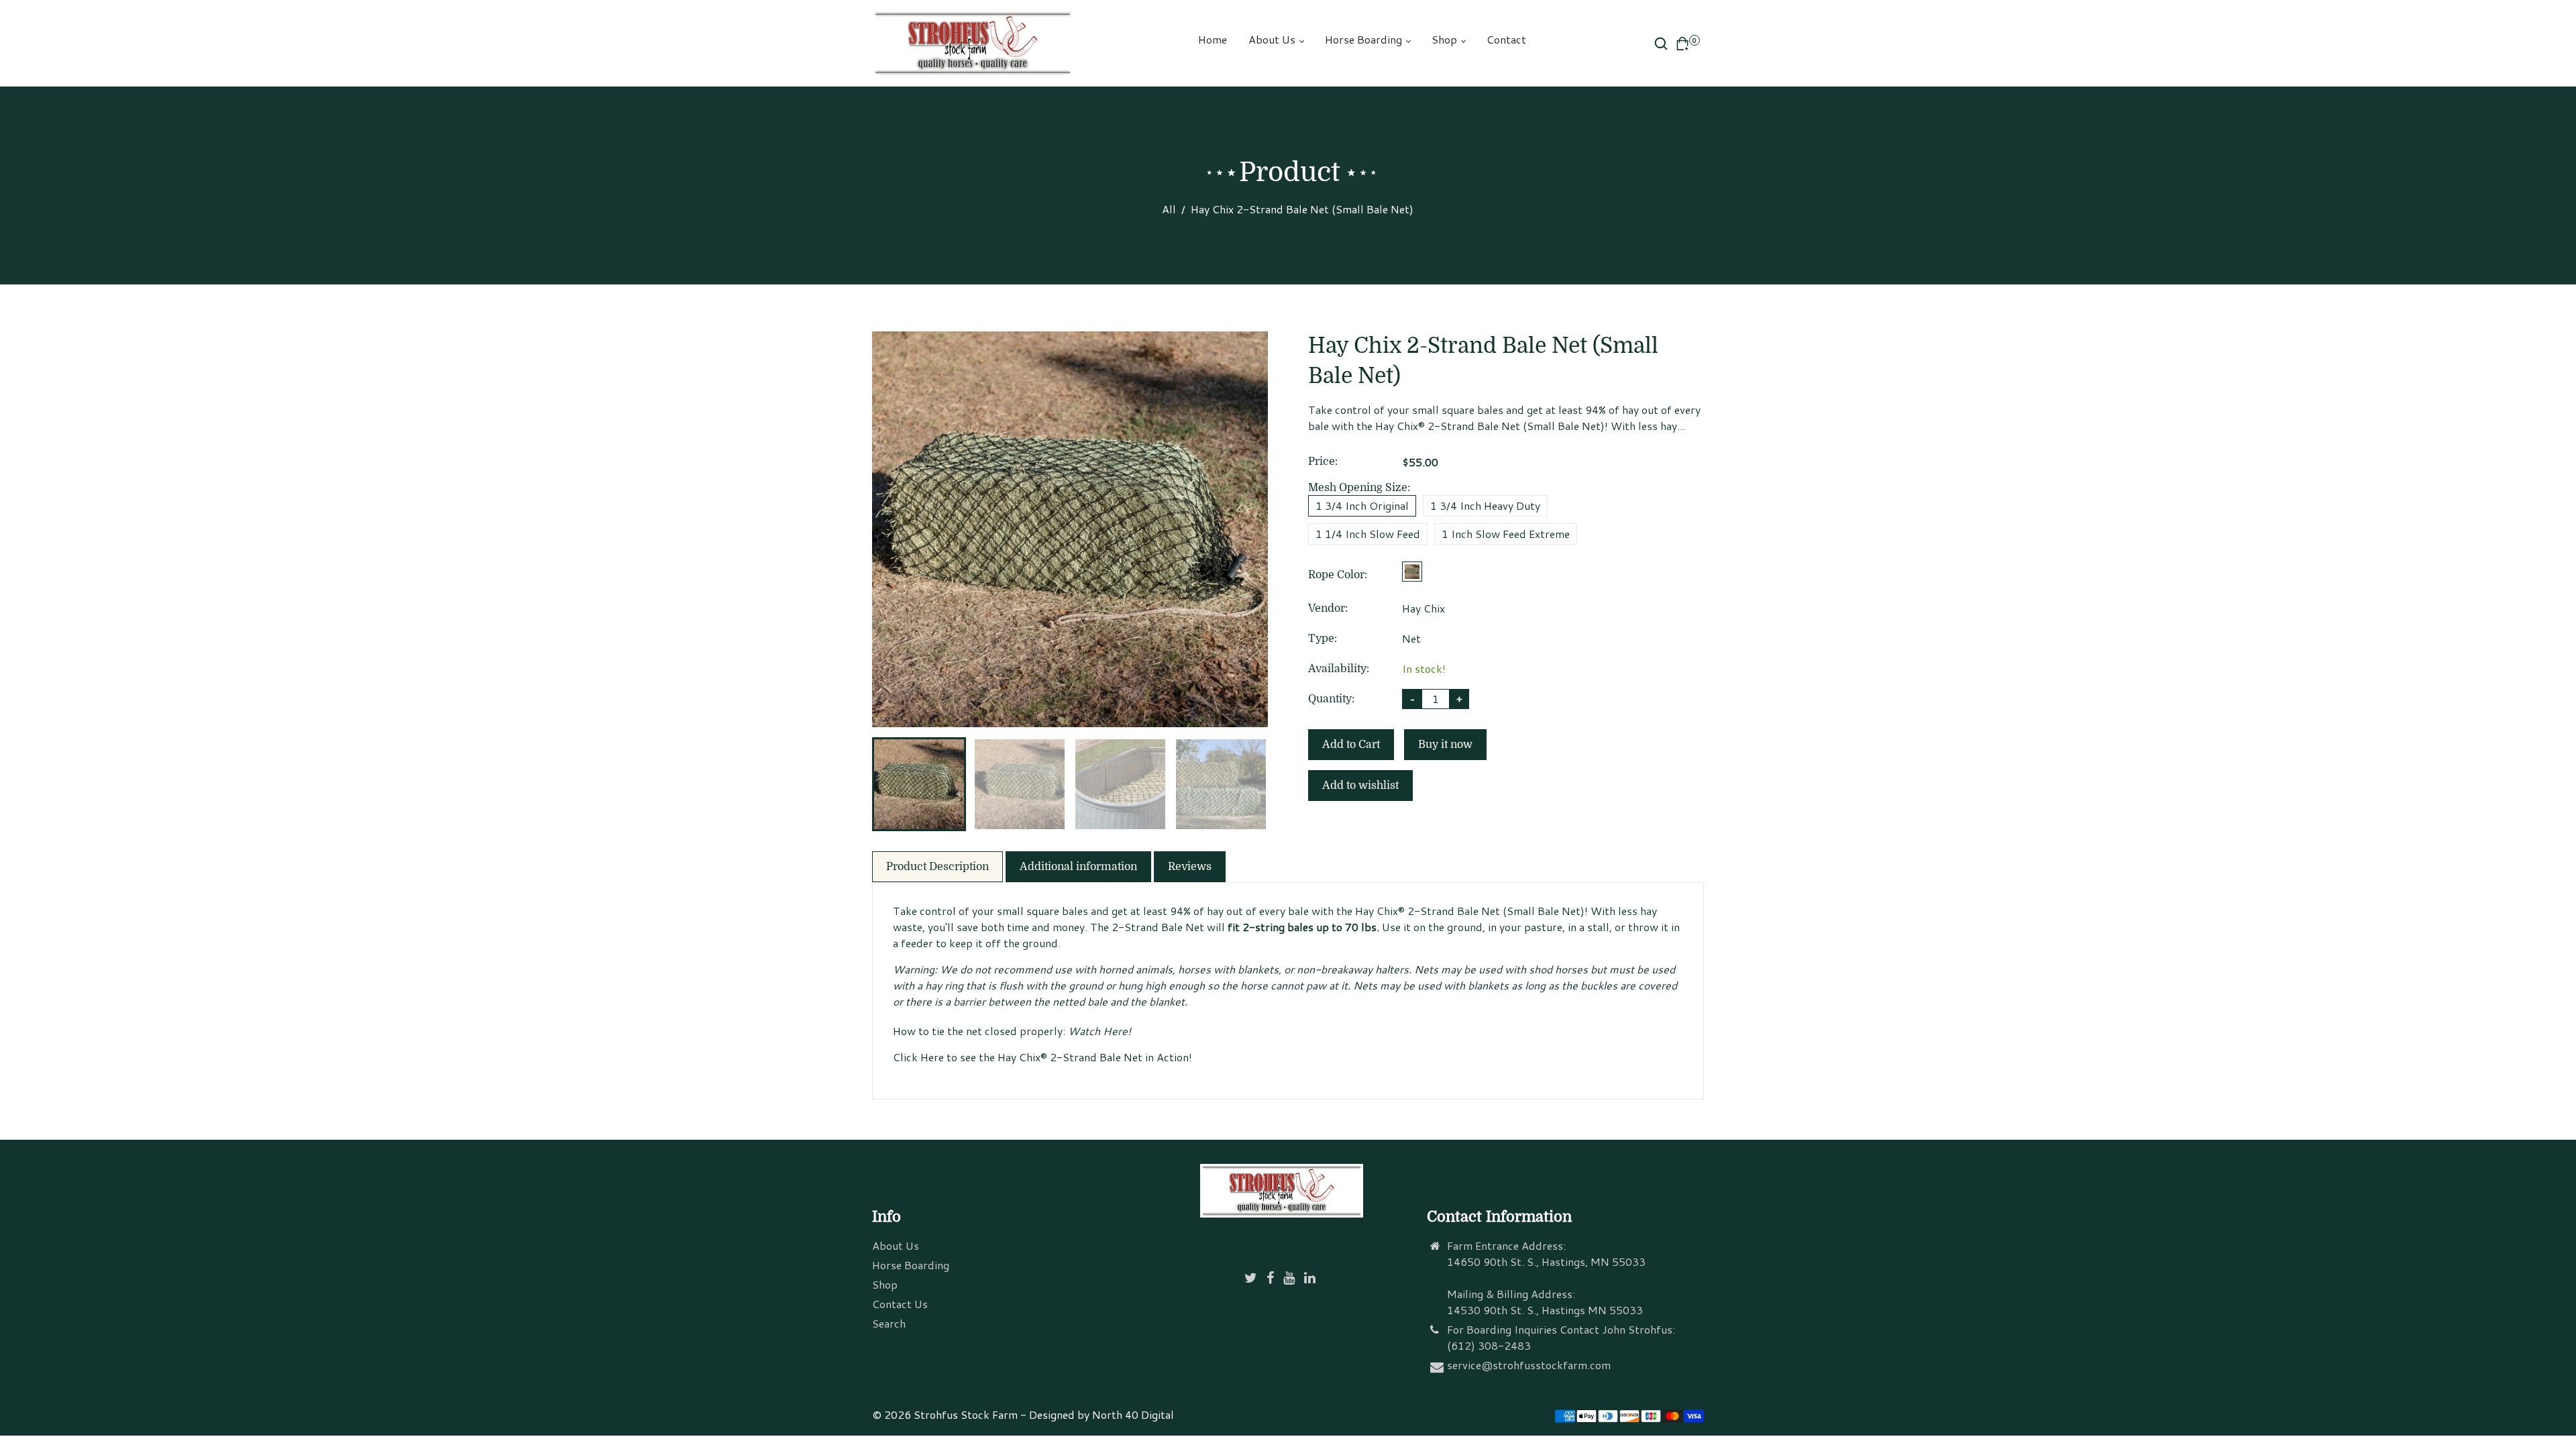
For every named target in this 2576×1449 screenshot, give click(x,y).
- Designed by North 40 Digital (1097, 1414)
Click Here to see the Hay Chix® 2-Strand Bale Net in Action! (1042, 1057)
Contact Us (900, 1304)
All (1169, 209)
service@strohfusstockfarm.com (1529, 1365)
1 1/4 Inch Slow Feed (1368, 534)
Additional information (1078, 867)
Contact (1506, 39)
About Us (1273, 39)
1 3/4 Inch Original (1362, 505)
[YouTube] (1290, 1278)
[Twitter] (1252, 1278)
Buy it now (1445, 745)
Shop (1446, 39)
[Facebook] (1272, 1278)
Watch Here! (1099, 1031)
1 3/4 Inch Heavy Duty (1485, 505)
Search (889, 1323)
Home (1213, 39)
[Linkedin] (1311, 1278)
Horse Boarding (1365, 39)
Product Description (937, 867)
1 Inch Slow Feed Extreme (1506, 534)
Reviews (1190, 867)
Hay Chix (1424, 608)
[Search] (1661, 44)
